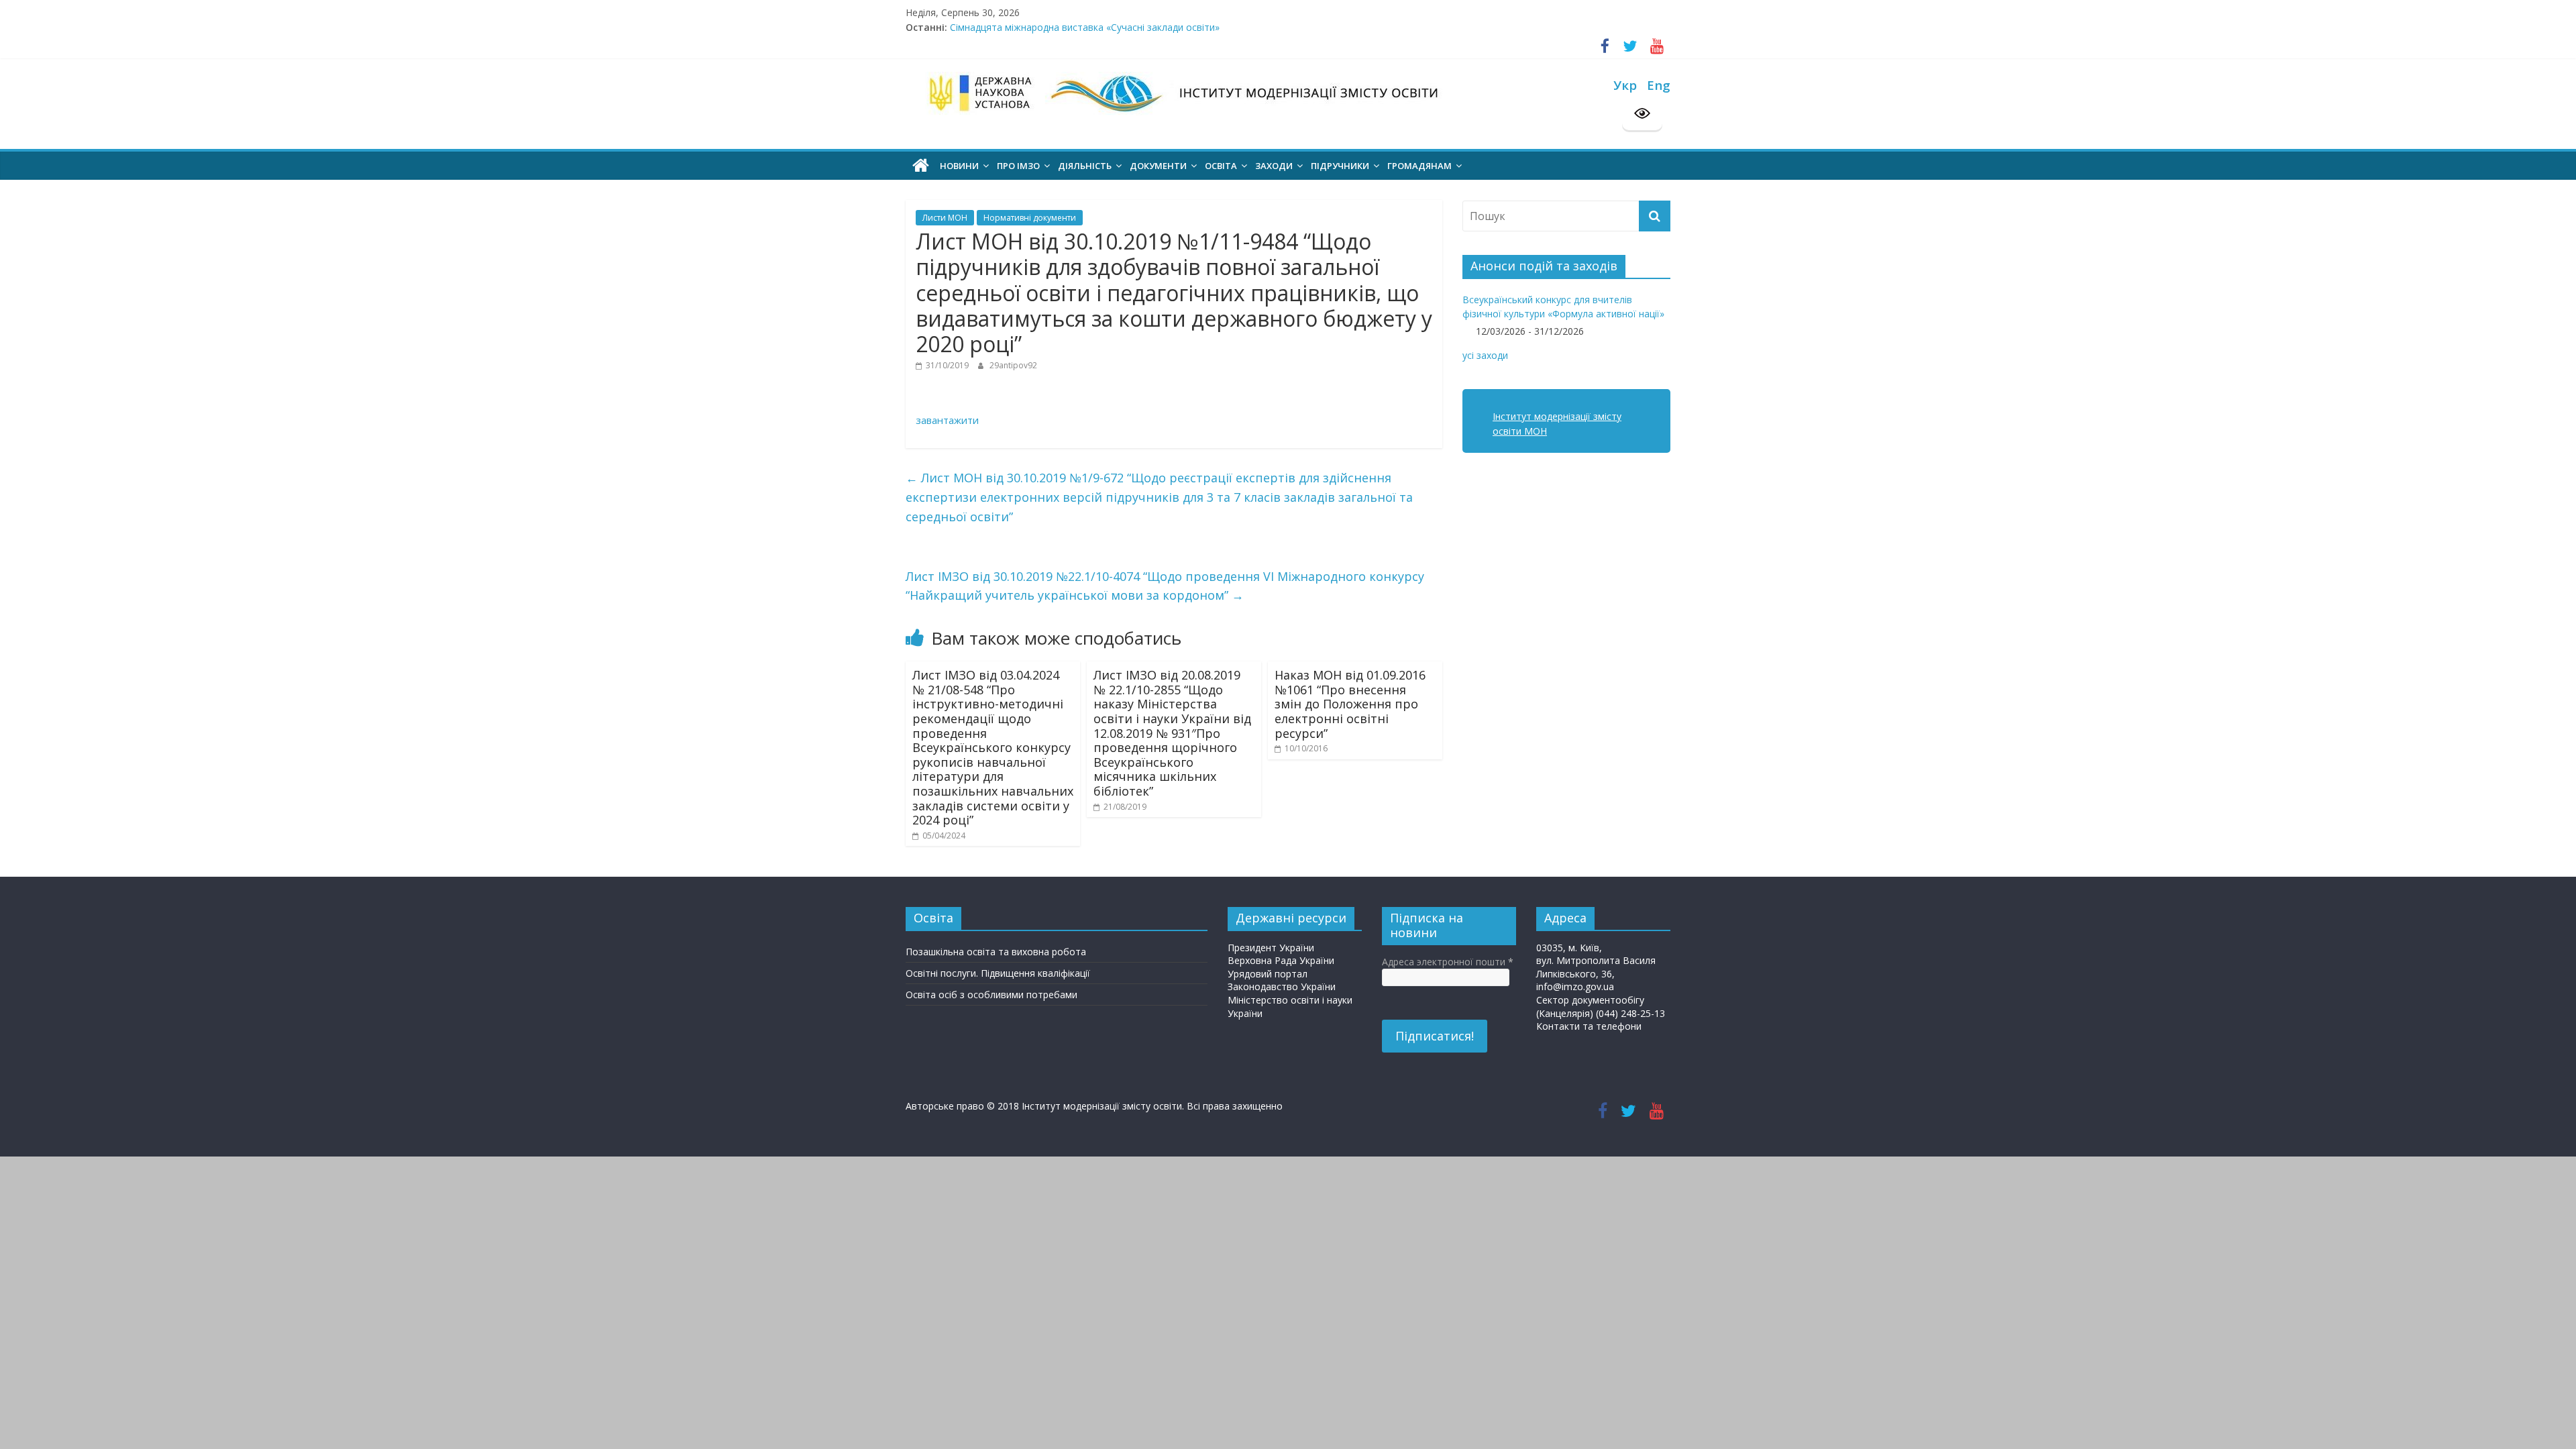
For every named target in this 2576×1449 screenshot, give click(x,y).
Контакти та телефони (1589, 1026)
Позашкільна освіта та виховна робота (996, 952)
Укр (1625, 85)
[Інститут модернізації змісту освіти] (921, 166)
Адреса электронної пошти (1448, 962)
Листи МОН (945, 218)
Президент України (1271, 948)
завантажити (947, 420)
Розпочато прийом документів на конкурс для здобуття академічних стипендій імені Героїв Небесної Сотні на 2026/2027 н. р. (1237, 27)
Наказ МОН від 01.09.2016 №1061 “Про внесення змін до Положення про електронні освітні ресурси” (1350, 704)
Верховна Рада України (1281, 960)
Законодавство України (1282, 986)
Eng (1659, 85)
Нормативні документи (1030, 218)
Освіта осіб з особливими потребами (991, 995)
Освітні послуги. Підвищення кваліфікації (998, 973)
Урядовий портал (1268, 974)
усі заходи (1485, 355)
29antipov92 (1013, 365)
